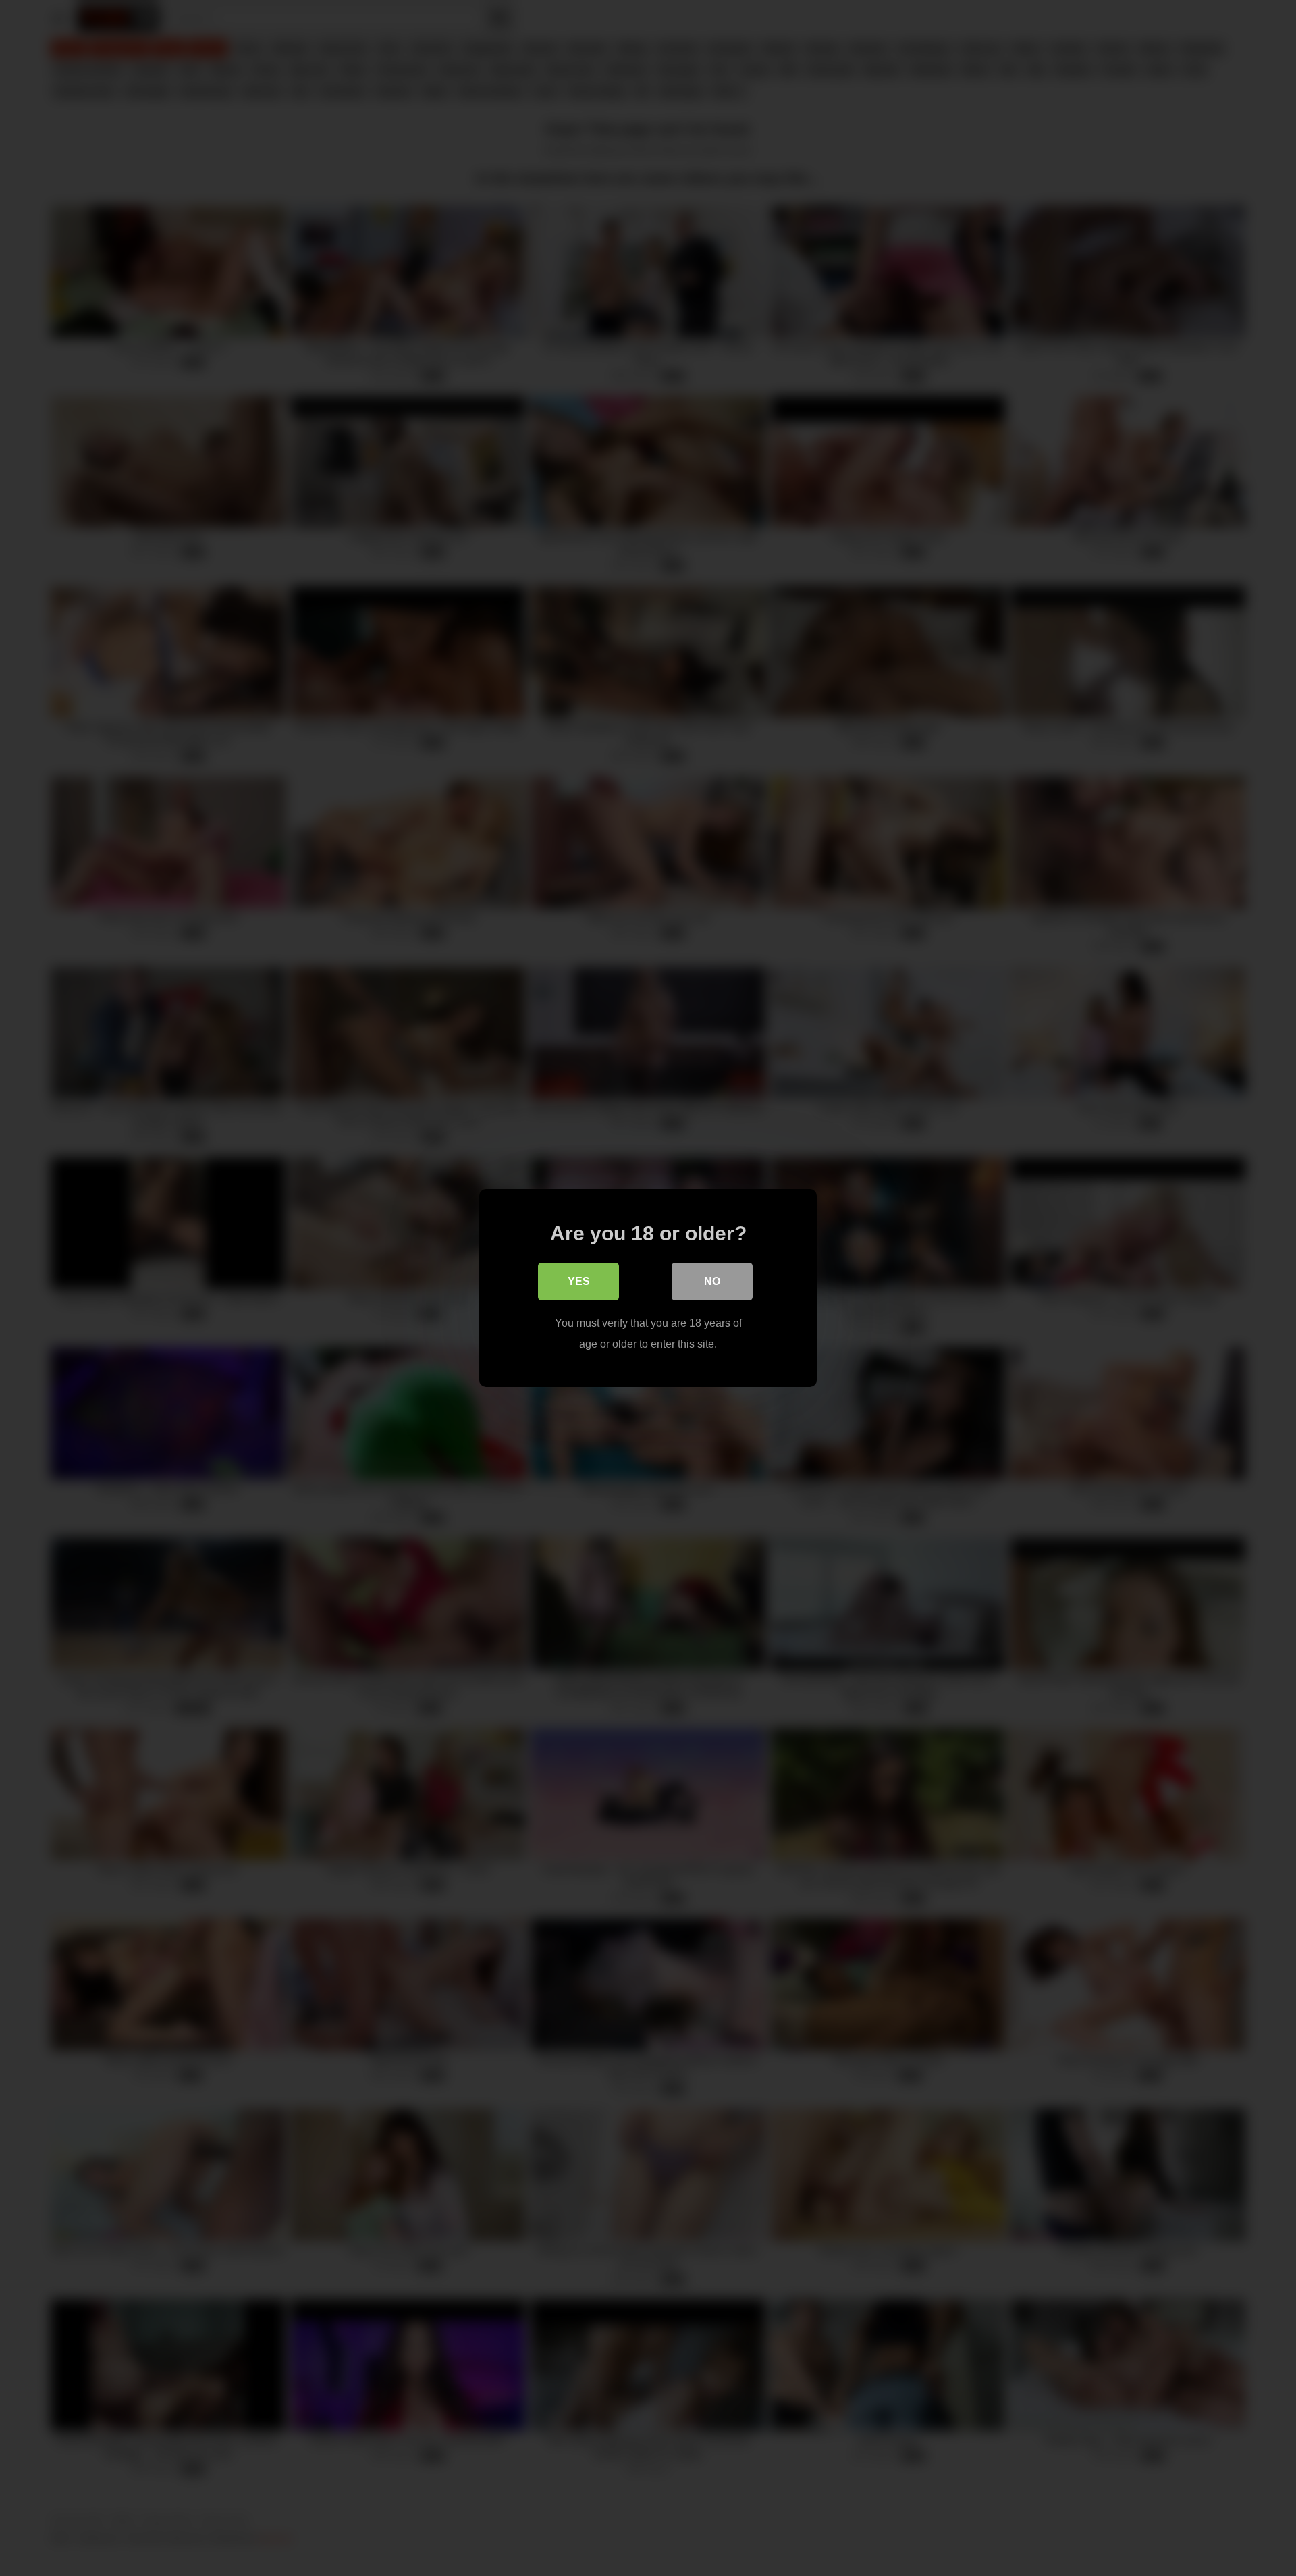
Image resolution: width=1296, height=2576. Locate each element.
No (712, 1281)
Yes (579, 1281)
